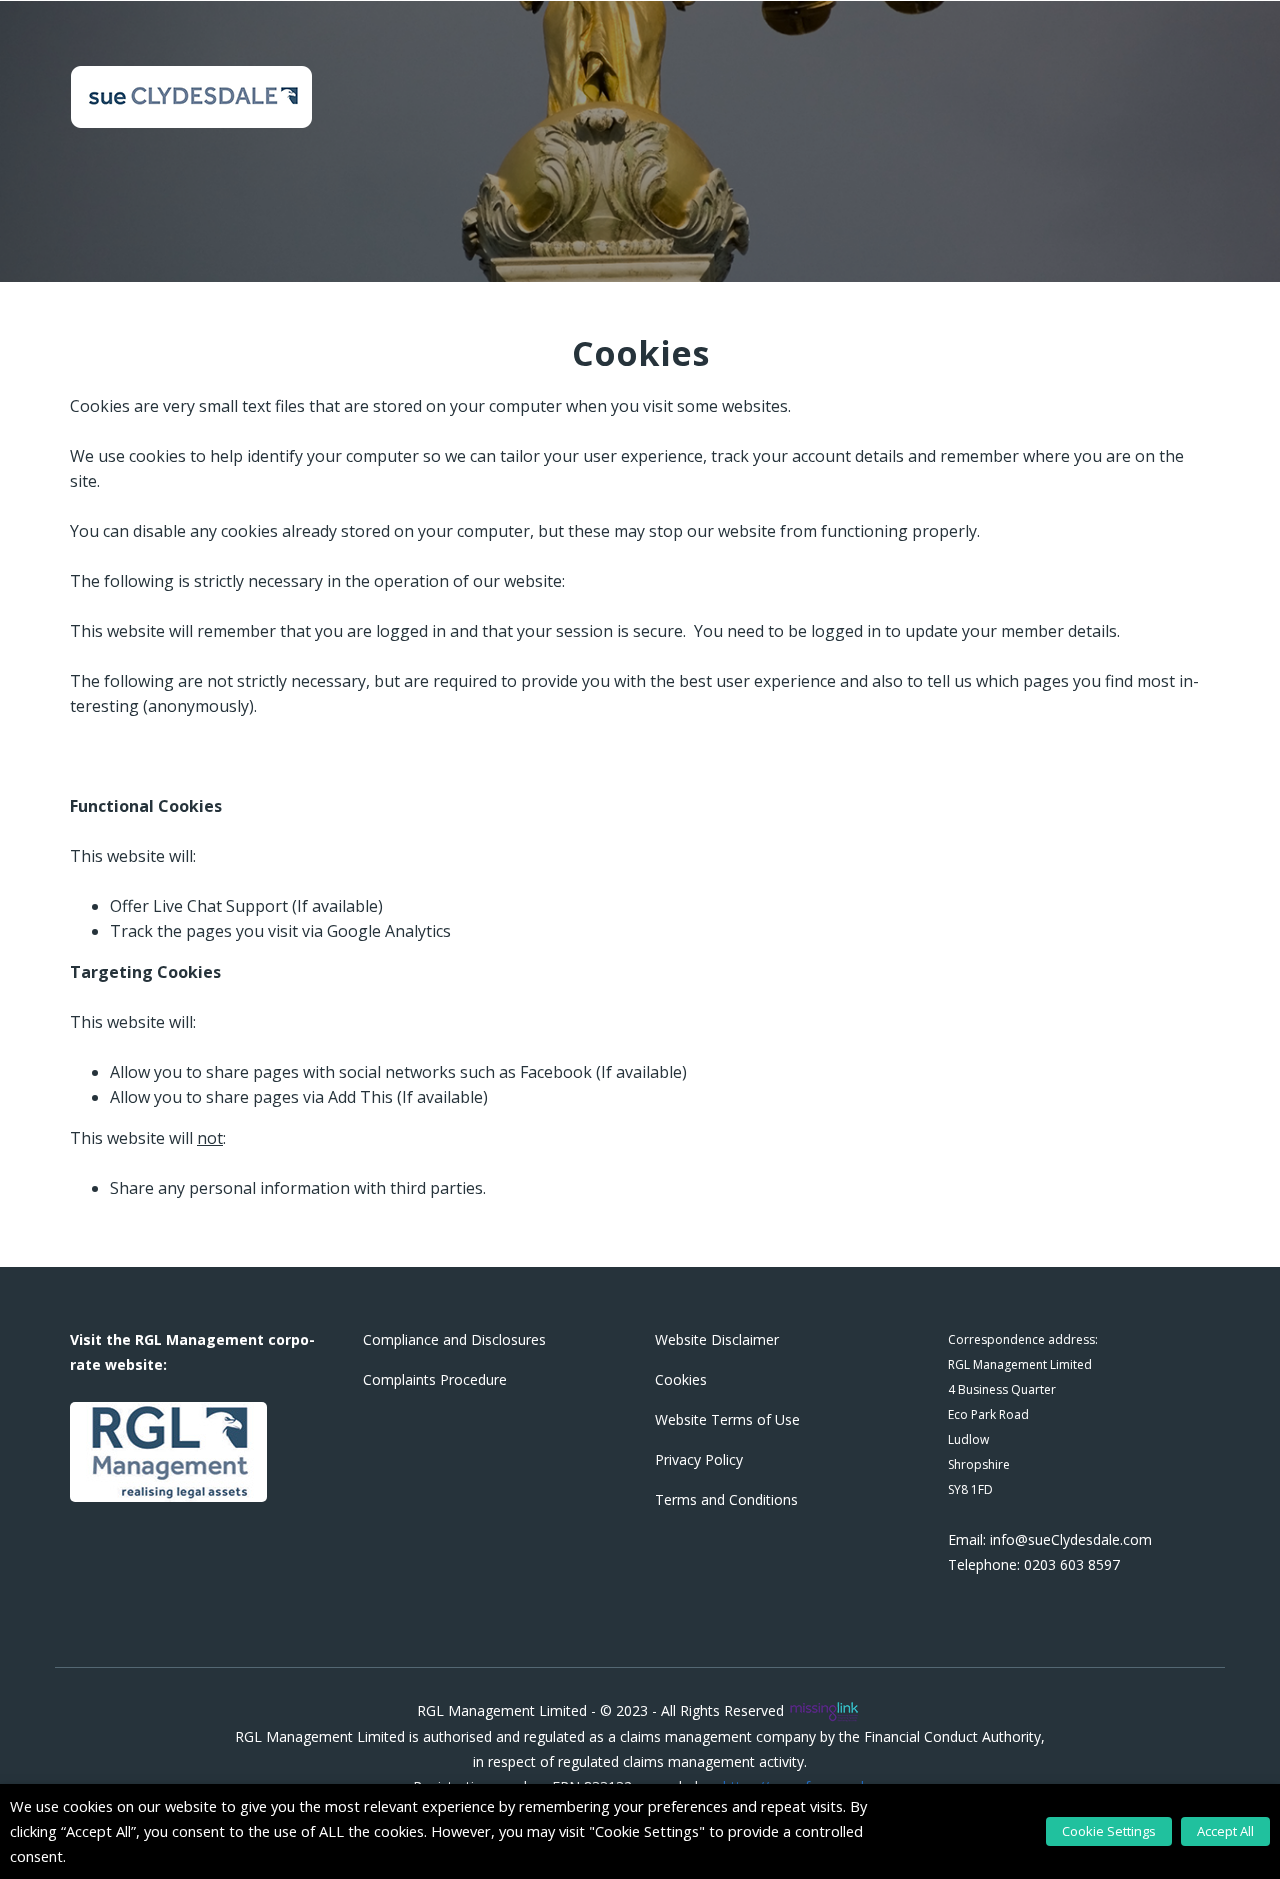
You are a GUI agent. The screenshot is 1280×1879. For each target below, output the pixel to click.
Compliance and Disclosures (454, 1339)
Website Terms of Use (727, 1419)
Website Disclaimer (717, 1339)
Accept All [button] (1225, 1831)
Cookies (681, 1379)
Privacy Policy (699, 1459)
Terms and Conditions (726, 1499)
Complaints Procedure (435, 1379)
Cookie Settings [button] (1109, 1831)
